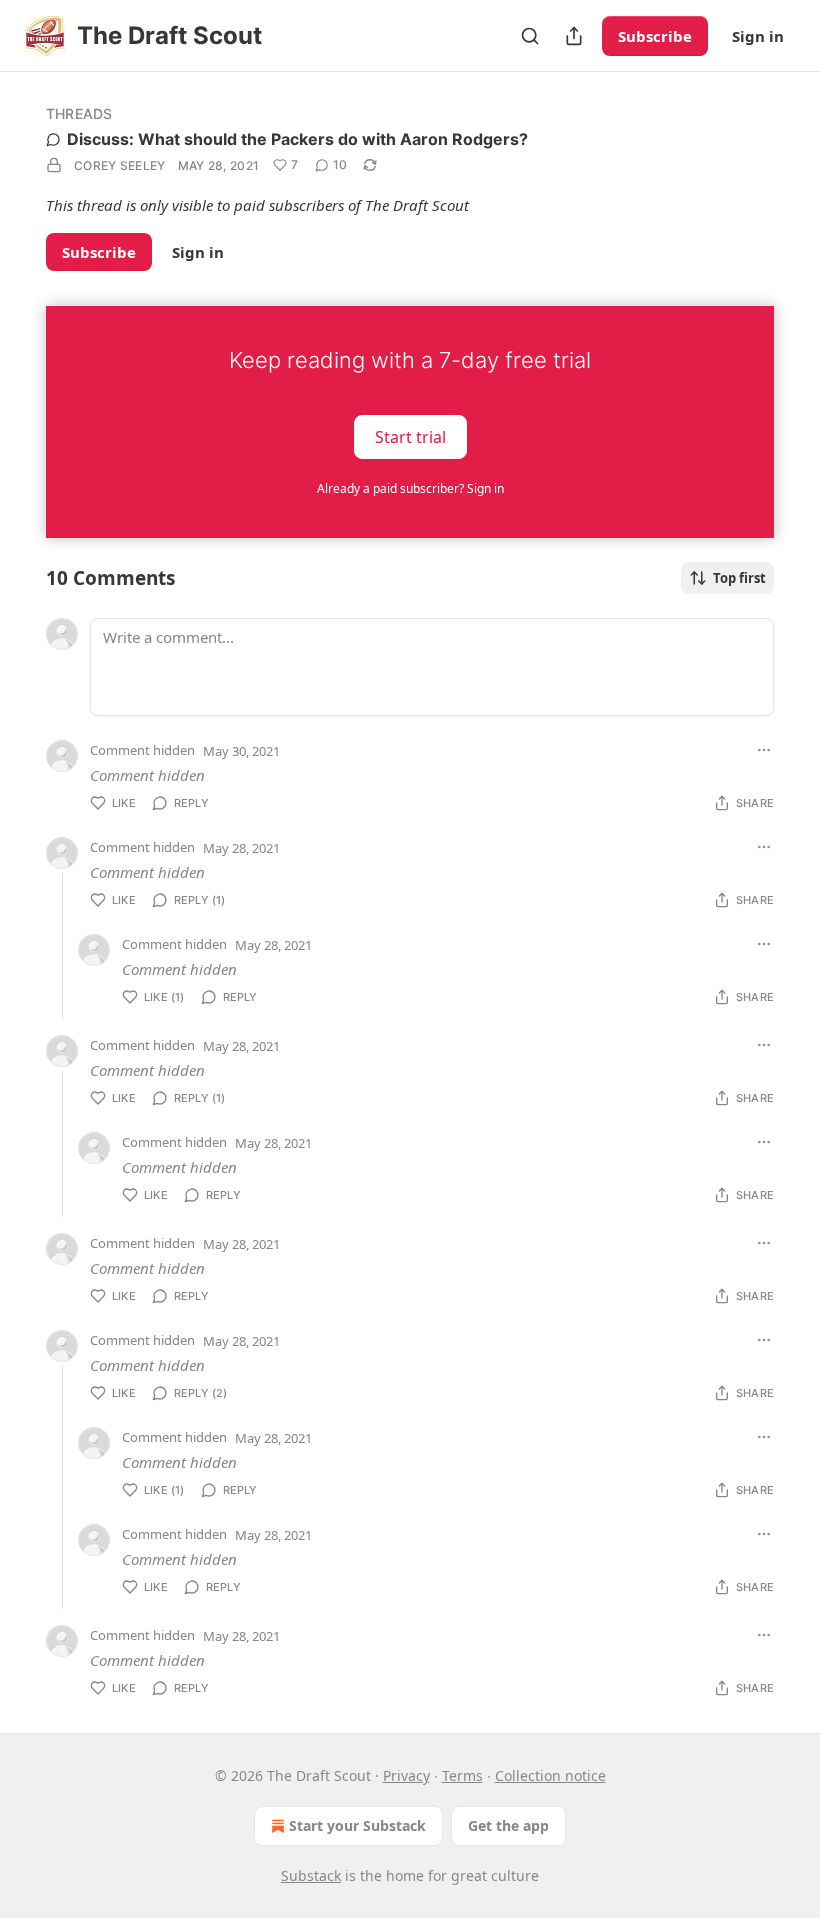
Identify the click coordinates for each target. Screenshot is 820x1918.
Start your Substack (357, 1825)
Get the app (508, 1825)
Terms (462, 1775)
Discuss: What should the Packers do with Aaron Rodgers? (297, 139)
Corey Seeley (120, 165)
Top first (739, 578)
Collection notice (550, 1775)
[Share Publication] (574, 36)
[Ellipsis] (764, 750)
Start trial (410, 436)
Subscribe (655, 36)
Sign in (758, 36)
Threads (79, 113)
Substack (311, 1875)
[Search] (530, 36)
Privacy (406, 1775)
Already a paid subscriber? (410, 488)
